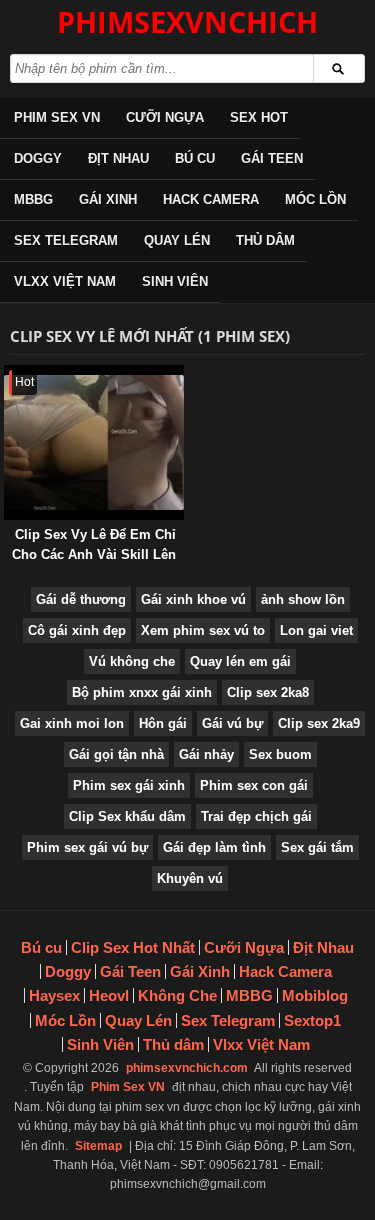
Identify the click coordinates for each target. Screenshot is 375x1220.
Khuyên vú (190, 878)
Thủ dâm (265, 240)
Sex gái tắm (317, 847)
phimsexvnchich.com (187, 1068)
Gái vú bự (232, 723)
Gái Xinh (108, 199)
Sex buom (280, 754)
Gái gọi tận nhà (116, 754)
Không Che (177, 995)
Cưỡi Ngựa (165, 117)
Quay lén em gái (240, 661)
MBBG (33, 199)
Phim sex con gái (254, 785)
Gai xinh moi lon (72, 723)
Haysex (54, 995)
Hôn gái (163, 723)
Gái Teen (272, 158)
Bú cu (195, 158)
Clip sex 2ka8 (268, 692)
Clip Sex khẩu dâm (127, 816)
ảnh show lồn (303, 599)
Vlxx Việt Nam (65, 281)
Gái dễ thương (81, 599)
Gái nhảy (206, 754)
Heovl (109, 995)
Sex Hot (259, 117)
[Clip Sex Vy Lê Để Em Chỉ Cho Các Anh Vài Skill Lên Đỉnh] (8, 374)
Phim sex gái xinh (129, 785)
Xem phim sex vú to (203, 630)
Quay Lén (177, 240)
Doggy (38, 158)
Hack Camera (211, 199)
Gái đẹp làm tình (214, 847)
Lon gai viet (316, 630)
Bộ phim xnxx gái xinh (142, 692)
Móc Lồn (315, 199)
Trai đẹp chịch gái (256, 816)
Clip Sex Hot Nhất (133, 947)
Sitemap (98, 1146)
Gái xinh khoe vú (193, 599)
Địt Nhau (118, 158)
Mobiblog (315, 995)
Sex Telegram (66, 240)
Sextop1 (312, 1020)
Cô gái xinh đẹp (77, 630)
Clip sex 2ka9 (319, 723)
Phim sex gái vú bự (87, 847)
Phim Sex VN (57, 117)
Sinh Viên (175, 281)
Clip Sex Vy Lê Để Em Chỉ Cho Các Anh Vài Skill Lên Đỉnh (94, 554)
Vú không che (132, 661)
